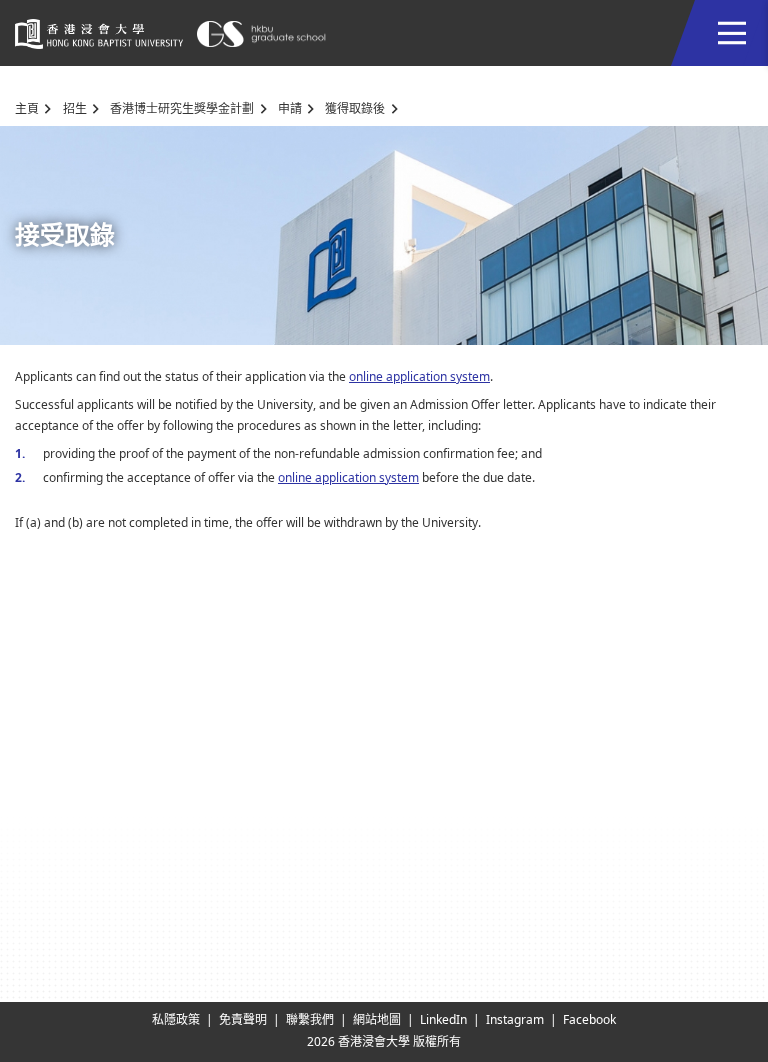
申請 (290, 109)
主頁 (27, 109)
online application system (419, 377)
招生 (75, 109)
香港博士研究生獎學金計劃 (182, 109)
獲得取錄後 (355, 109)
